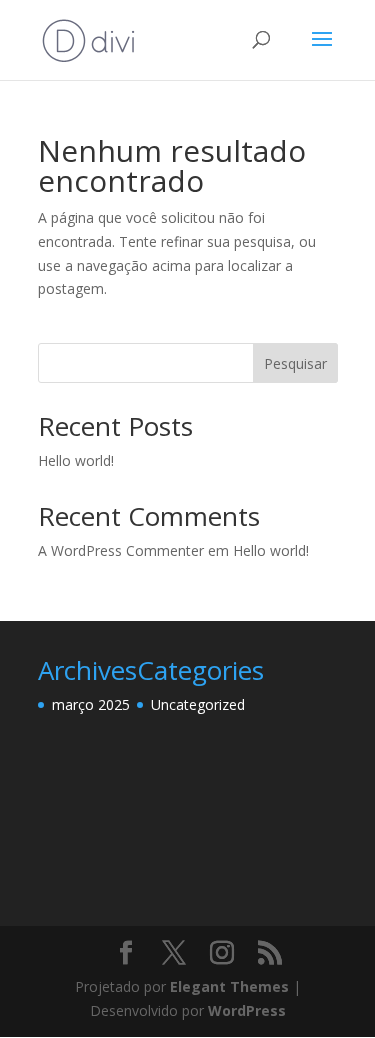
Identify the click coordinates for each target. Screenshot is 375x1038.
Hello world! (76, 460)
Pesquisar (295, 363)
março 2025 (91, 704)
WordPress (247, 1010)
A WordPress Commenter (121, 550)
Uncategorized (198, 704)
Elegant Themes (229, 986)
